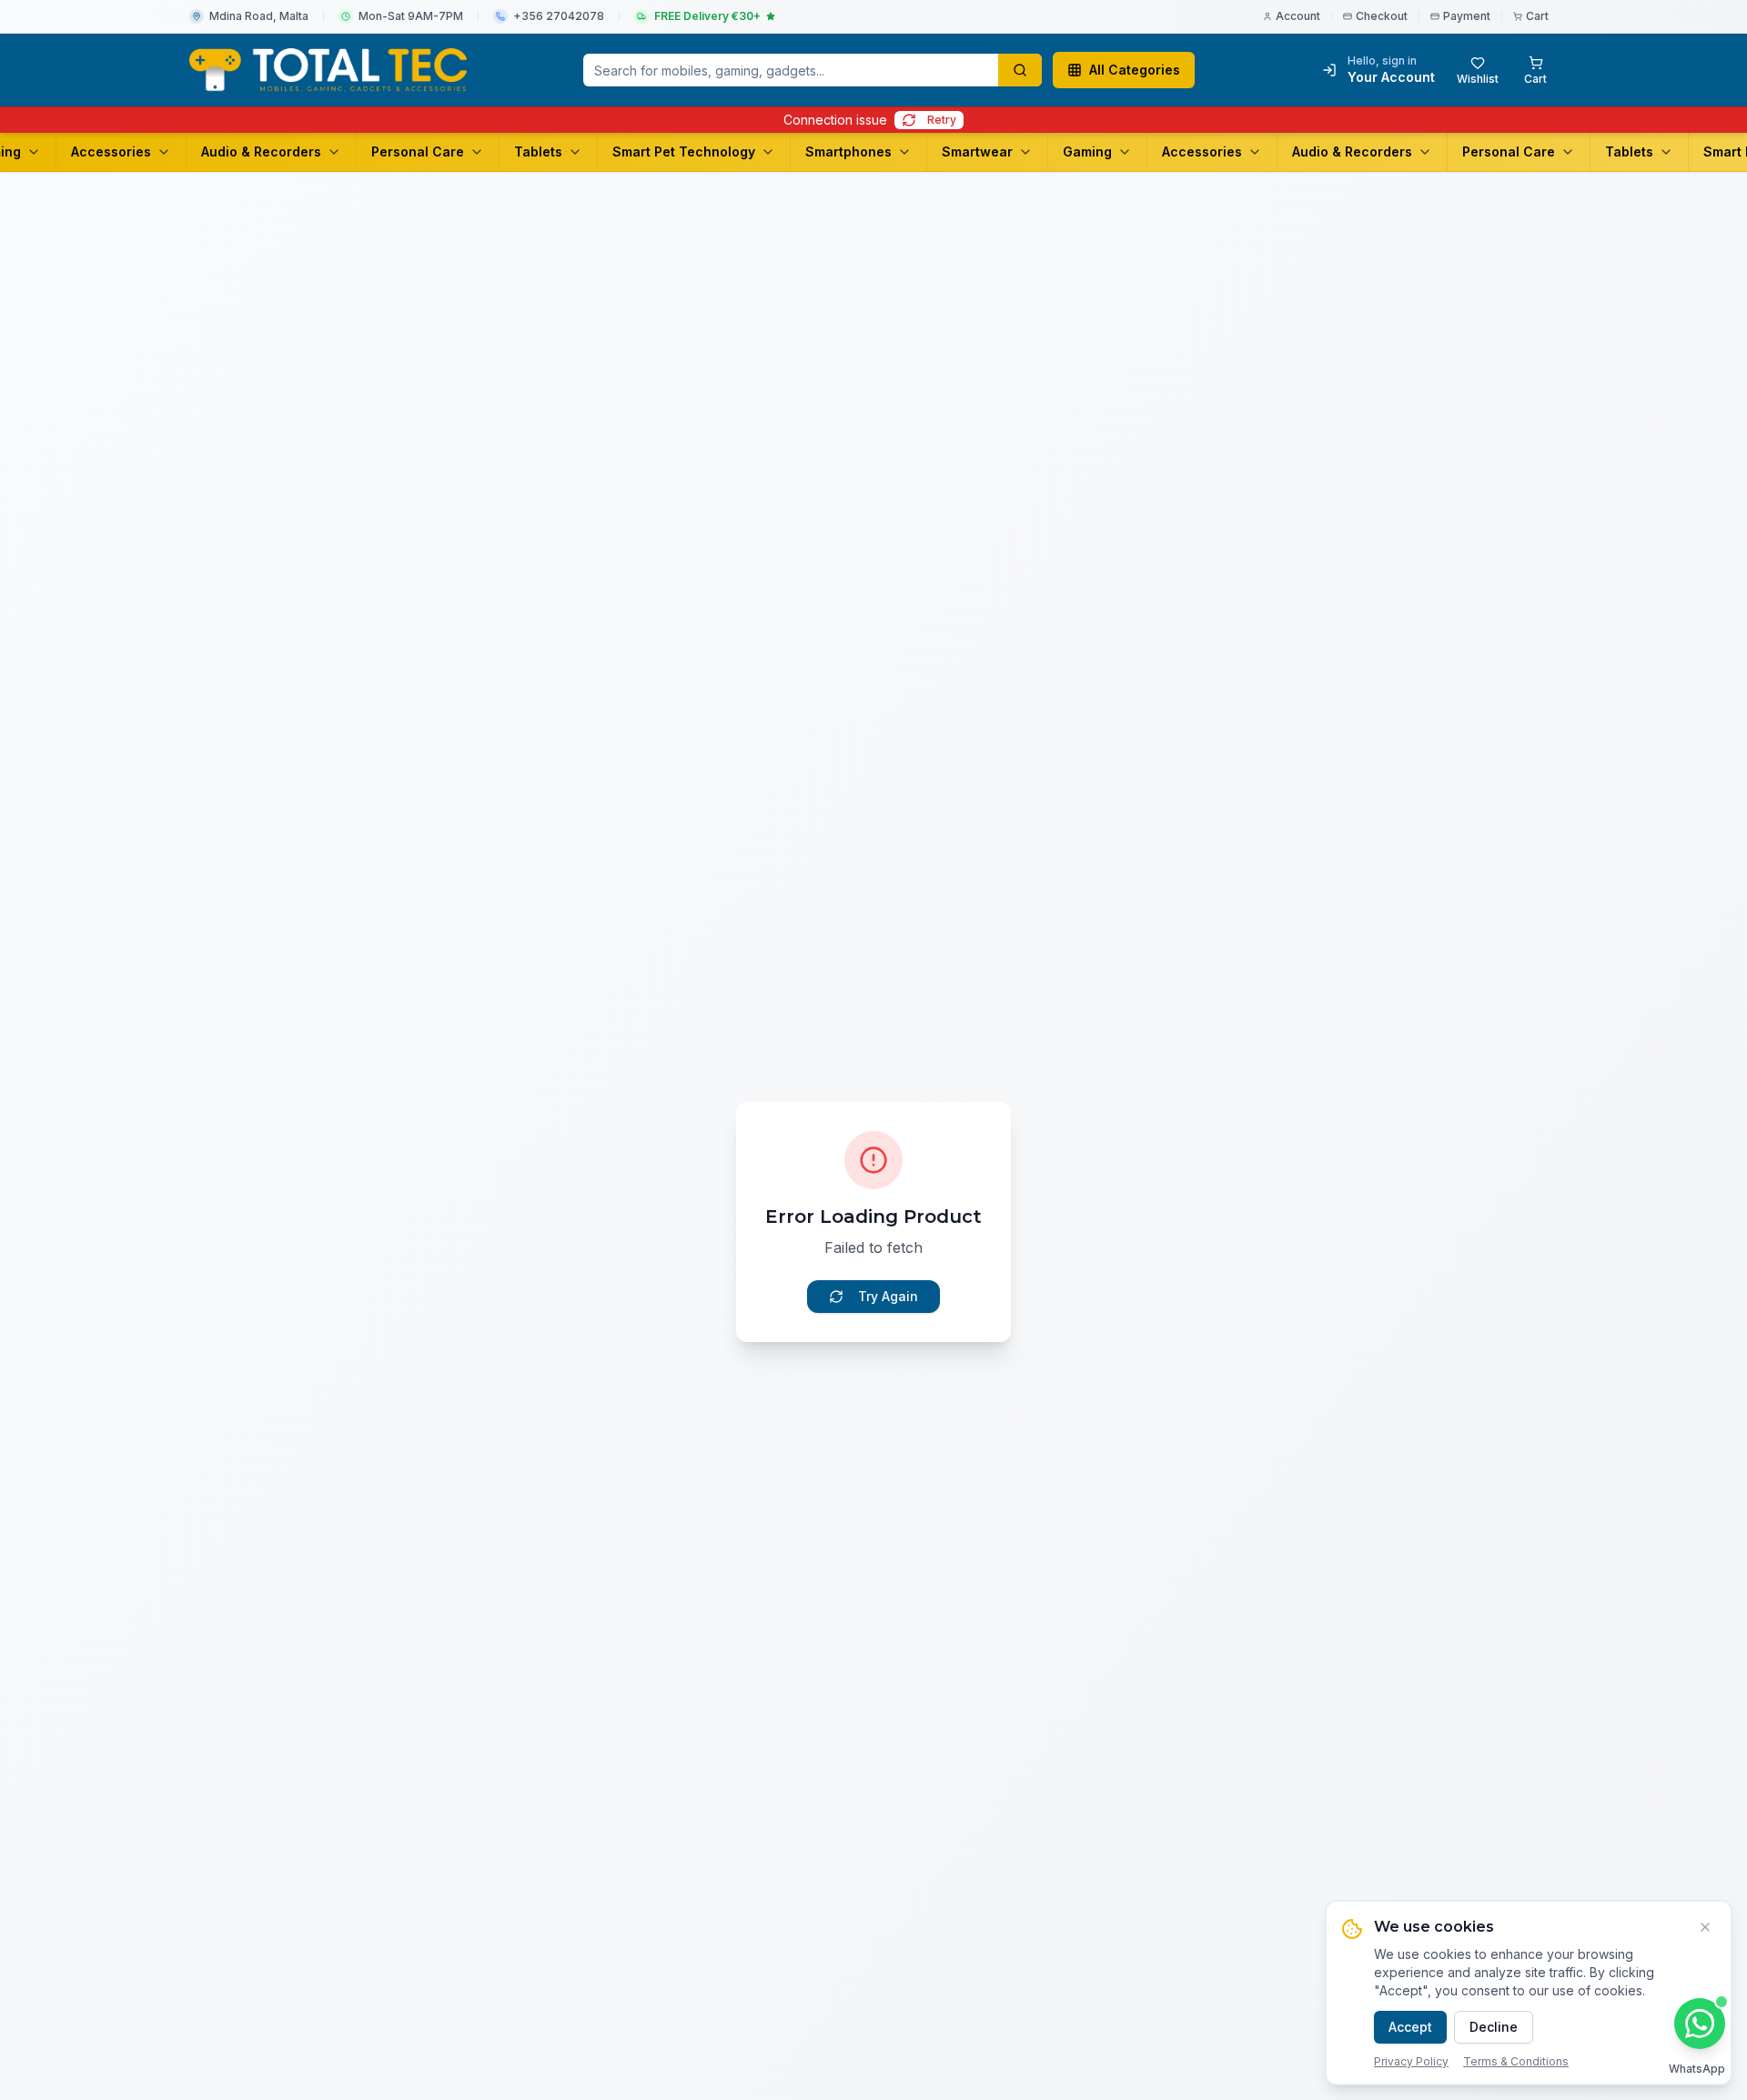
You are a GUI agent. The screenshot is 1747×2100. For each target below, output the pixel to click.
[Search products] (1020, 70)
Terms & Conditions (1516, 2061)
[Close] (1705, 1927)
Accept (1410, 2027)
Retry (942, 120)
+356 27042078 (559, 16)
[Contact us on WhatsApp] (1700, 2024)
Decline (1494, 2027)
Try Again (888, 1296)
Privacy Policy (1411, 2061)
